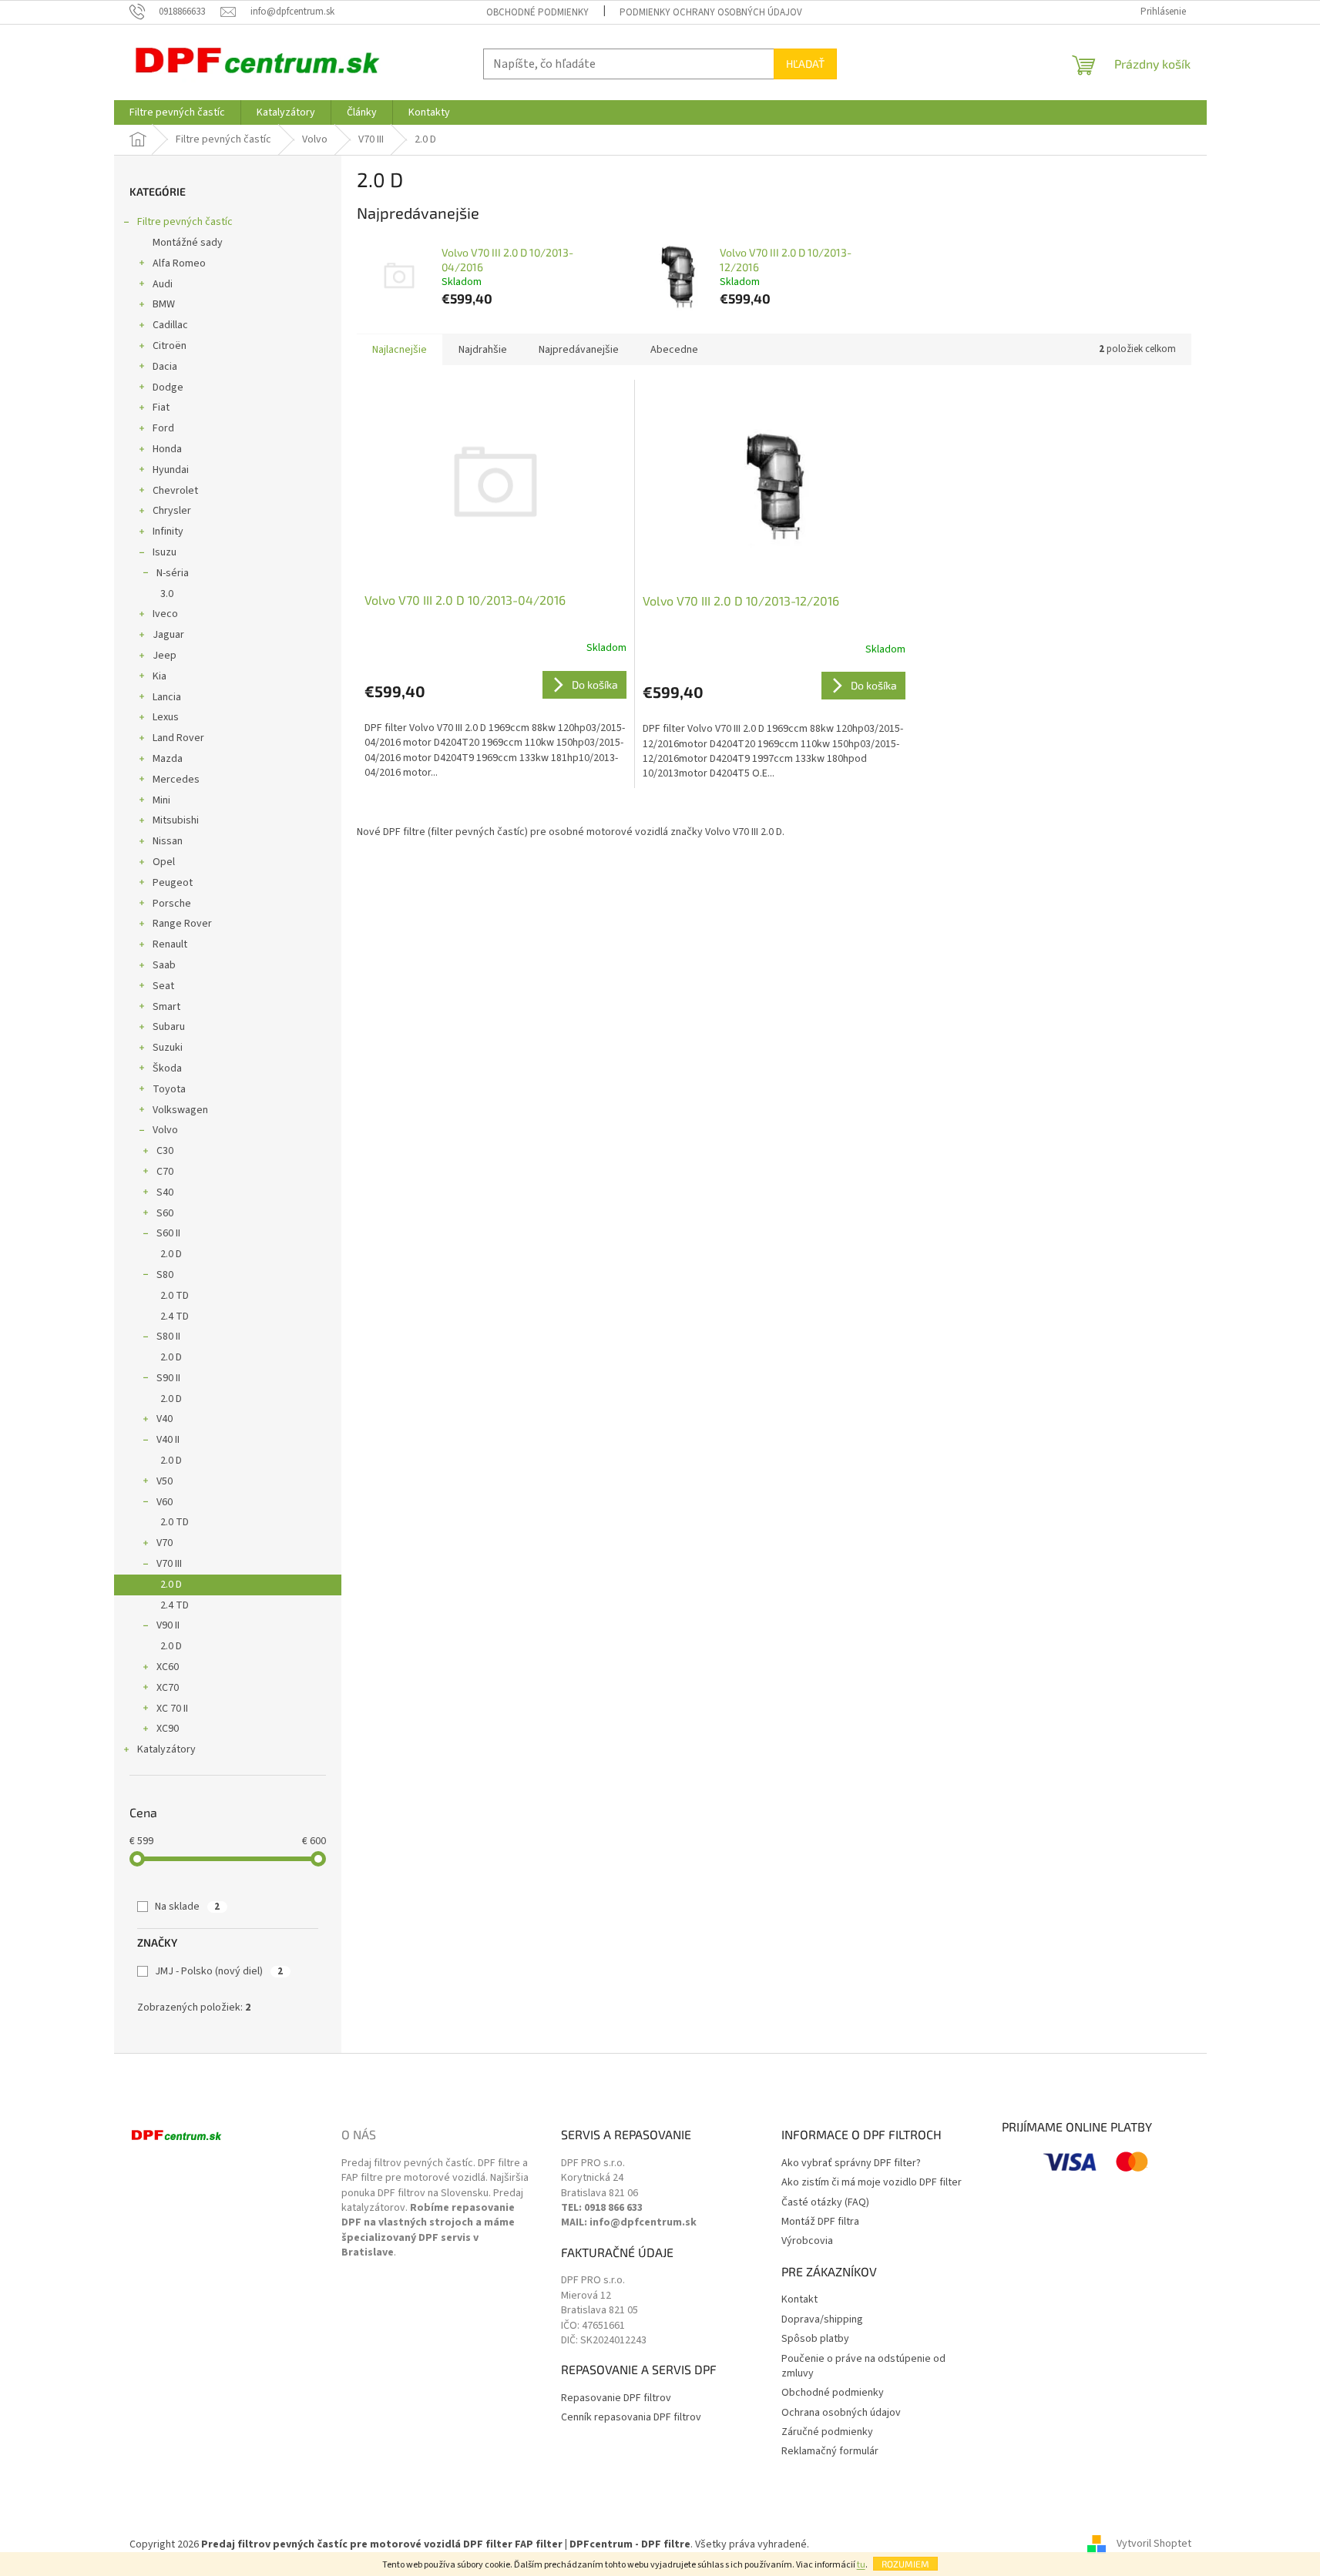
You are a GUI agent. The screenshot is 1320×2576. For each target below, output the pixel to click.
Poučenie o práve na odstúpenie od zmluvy (863, 2366)
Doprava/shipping (822, 2320)
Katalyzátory (166, 1749)
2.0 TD (175, 1296)
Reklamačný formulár (830, 2452)
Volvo (165, 1130)
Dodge (168, 387)
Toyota (169, 1089)
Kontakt (799, 2300)
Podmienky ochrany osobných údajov (711, 12)
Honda (167, 449)
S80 (165, 1275)
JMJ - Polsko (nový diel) (219, 1971)
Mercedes (176, 780)
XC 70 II (172, 1709)
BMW (164, 304)
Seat (163, 986)
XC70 (168, 1688)
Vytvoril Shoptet (1154, 2544)
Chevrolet (175, 491)
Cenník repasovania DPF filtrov (631, 2418)
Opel (164, 862)
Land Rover (178, 738)
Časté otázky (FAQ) (825, 2203)
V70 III (169, 1564)
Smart (166, 1007)
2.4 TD (175, 1317)
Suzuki (168, 1048)
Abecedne (674, 350)
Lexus (166, 717)
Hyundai (171, 470)
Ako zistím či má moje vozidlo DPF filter (872, 2183)
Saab (164, 965)
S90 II (168, 1378)
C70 (165, 1172)
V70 (165, 1543)
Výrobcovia (807, 2241)
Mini (161, 800)
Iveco (165, 614)
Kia (160, 676)
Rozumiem (905, 2564)
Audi (163, 284)
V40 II (168, 1440)
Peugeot (173, 883)
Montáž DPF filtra (820, 2222)
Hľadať (805, 64)
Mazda (168, 759)
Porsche (172, 904)
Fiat (161, 408)
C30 (165, 1151)
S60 (165, 1213)
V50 (165, 1481)
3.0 (167, 594)
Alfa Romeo (179, 263)
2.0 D (171, 1254)
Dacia (165, 367)
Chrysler (172, 511)
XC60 (168, 1667)
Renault (170, 944)
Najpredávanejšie (579, 350)
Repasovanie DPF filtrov (616, 2398)
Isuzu (165, 552)
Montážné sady (188, 243)
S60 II (168, 1233)
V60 (165, 1502)
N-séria (173, 573)
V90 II (168, 1625)
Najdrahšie (483, 350)
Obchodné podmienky (537, 12)
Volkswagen (180, 1110)
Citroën (170, 346)
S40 (165, 1192)
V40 (165, 1419)
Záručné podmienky (827, 2432)
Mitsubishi (176, 820)
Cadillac (170, 325)
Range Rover (182, 924)
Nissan (168, 841)
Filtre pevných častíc (185, 222)
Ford (163, 428)
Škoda (167, 1068)
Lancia (167, 697)
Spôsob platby (815, 2339)
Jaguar (168, 635)
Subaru (169, 1027)
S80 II (168, 1337)
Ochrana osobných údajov (841, 2413)
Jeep (165, 656)
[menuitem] (177, 112)
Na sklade (187, 1907)
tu (861, 2565)
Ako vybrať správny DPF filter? (851, 2163)
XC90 (168, 1729)
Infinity (168, 532)
